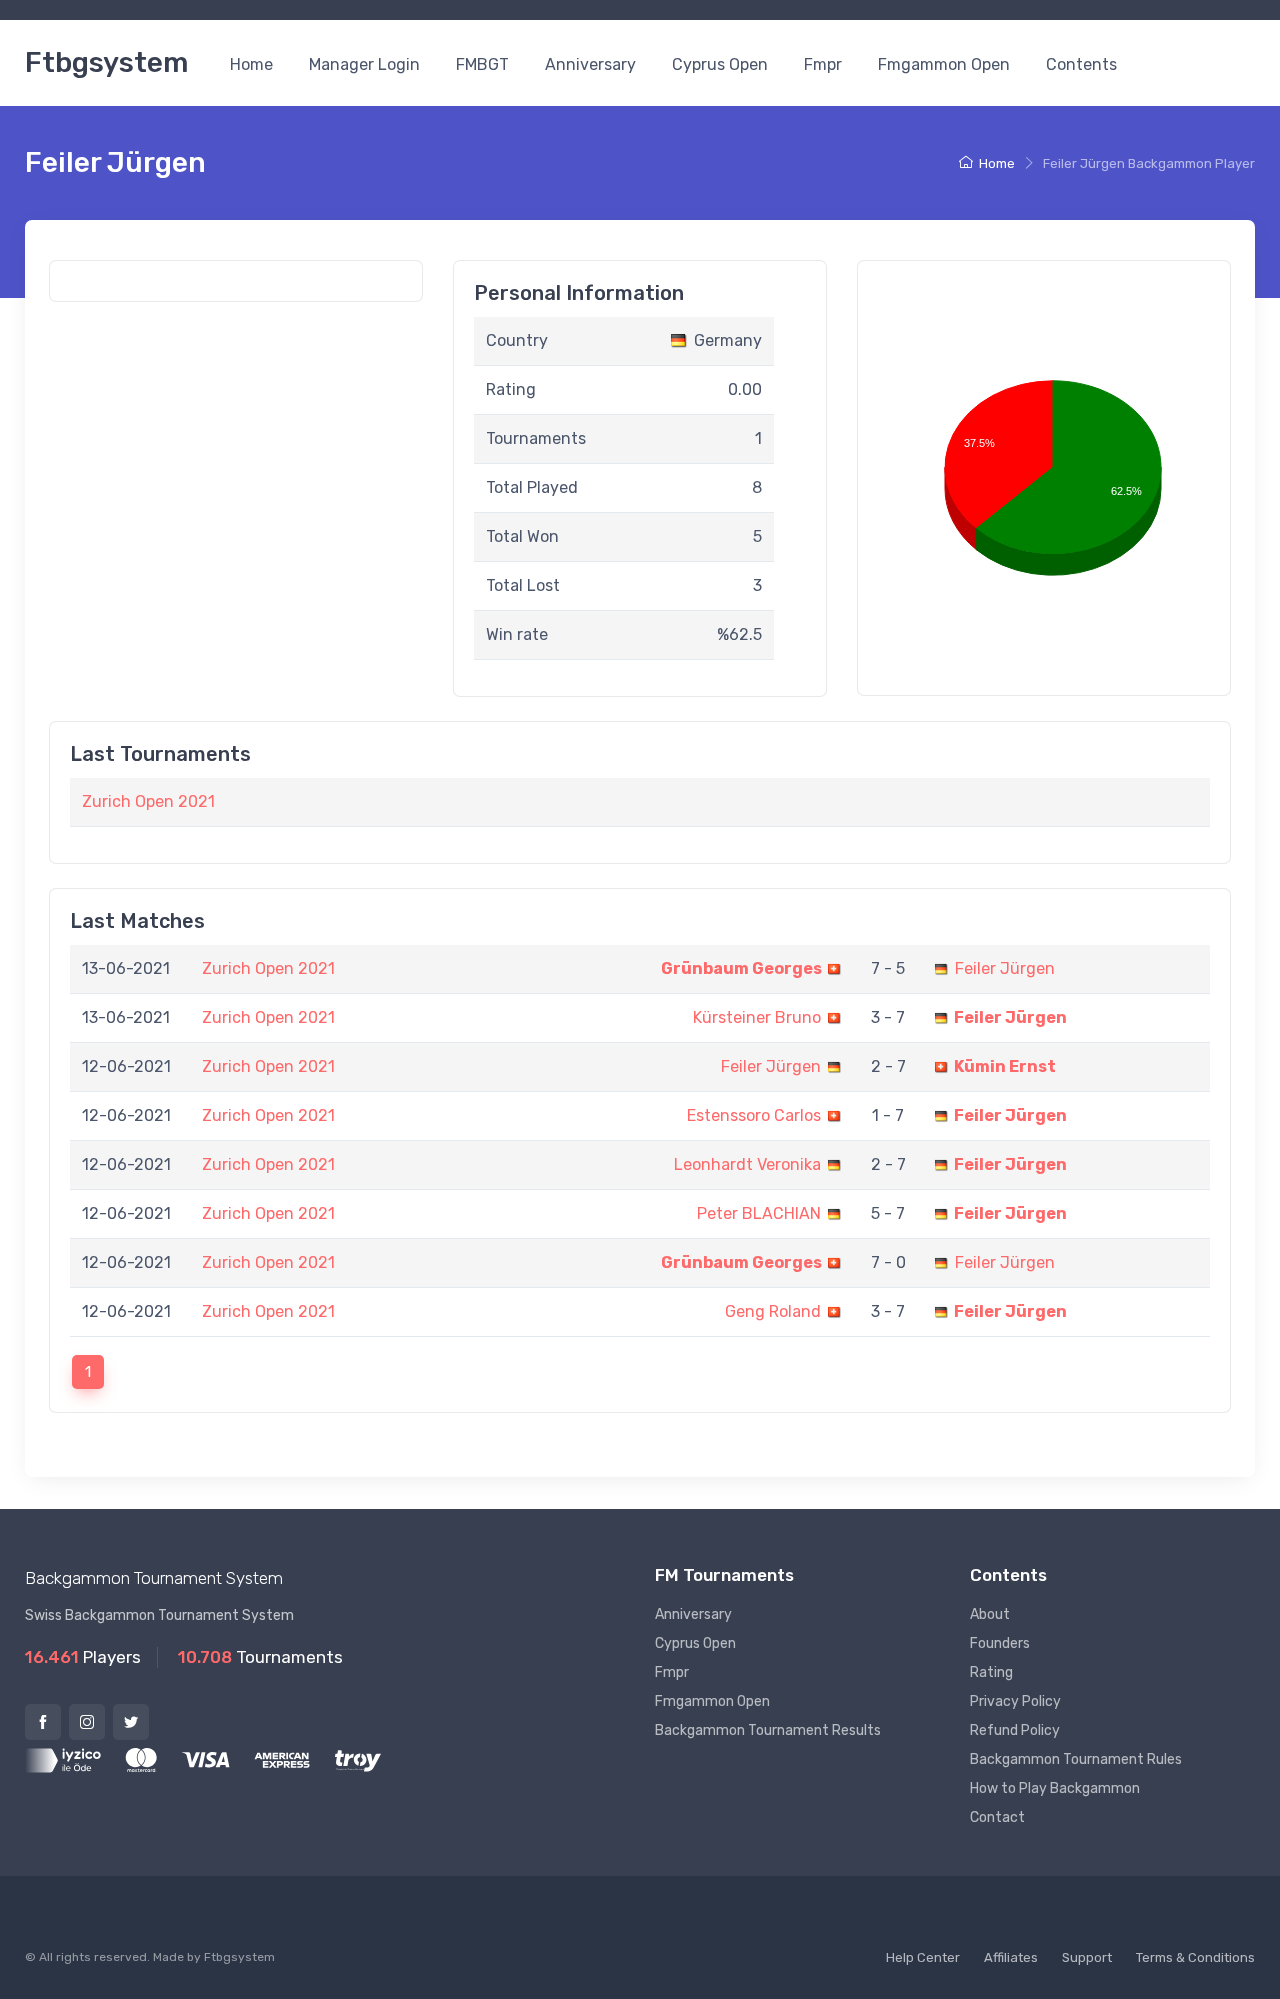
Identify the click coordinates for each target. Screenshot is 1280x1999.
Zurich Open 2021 (148, 801)
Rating (991, 1672)
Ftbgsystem (106, 62)
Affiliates (1011, 1957)
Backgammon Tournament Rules (1076, 1759)
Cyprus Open (720, 64)
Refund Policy (1015, 1730)
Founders (1000, 1643)
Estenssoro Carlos (754, 1115)
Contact (997, 1817)
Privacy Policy (1015, 1701)
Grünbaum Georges (741, 968)
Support (1087, 1957)
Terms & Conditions (1195, 1957)
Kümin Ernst (1005, 1066)
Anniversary (590, 64)
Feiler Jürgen (1005, 968)
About (990, 1614)
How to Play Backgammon (1055, 1788)
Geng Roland (773, 1311)
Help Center (923, 1957)
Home (251, 64)
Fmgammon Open (944, 64)
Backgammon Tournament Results (768, 1730)
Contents (1081, 64)
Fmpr (823, 64)
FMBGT (482, 64)
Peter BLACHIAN (759, 1213)
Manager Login (364, 64)
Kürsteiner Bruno (757, 1017)
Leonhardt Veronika (747, 1164)
